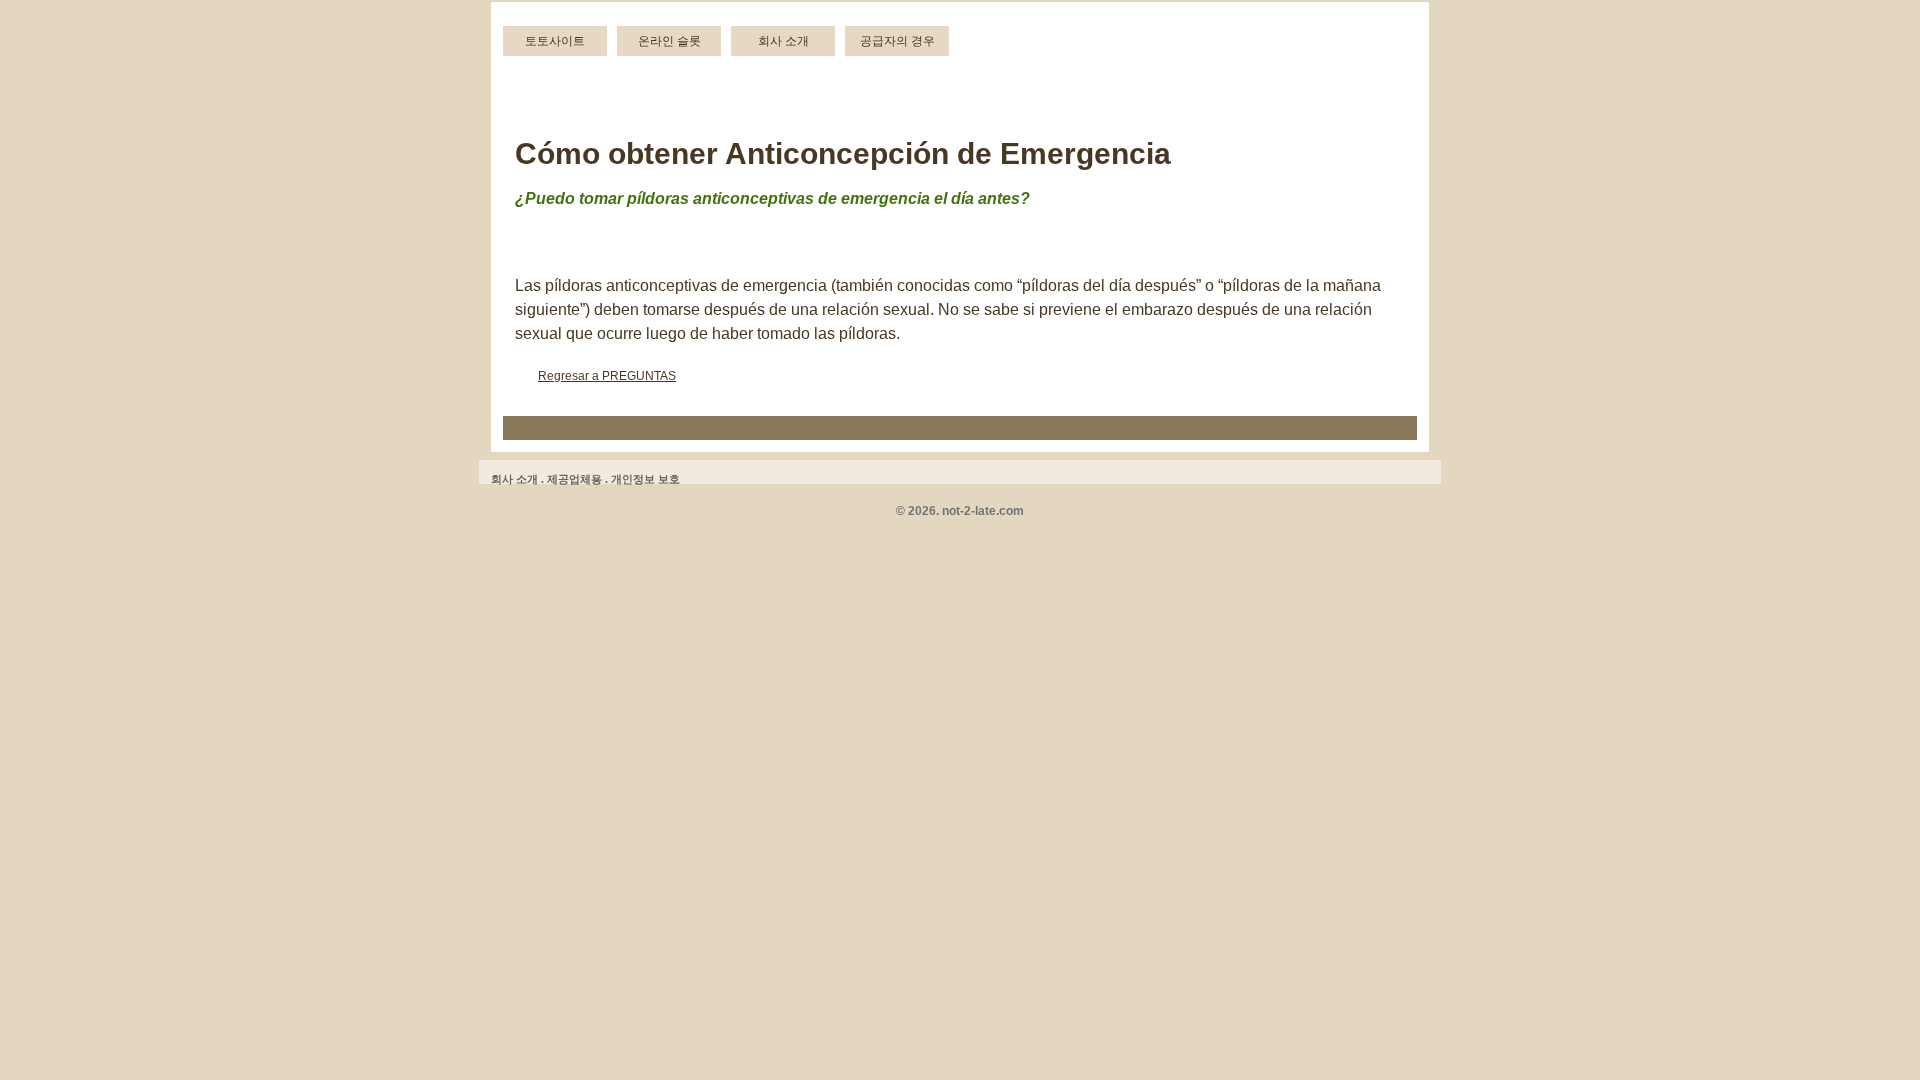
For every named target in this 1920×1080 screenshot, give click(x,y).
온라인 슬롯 (669, 41)
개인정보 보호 (645, 479)
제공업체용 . (577, 479)
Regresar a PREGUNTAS (607, 376)
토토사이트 (555, 41)
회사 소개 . (517, 479)
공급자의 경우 (897, 41)
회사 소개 (783, 41)
